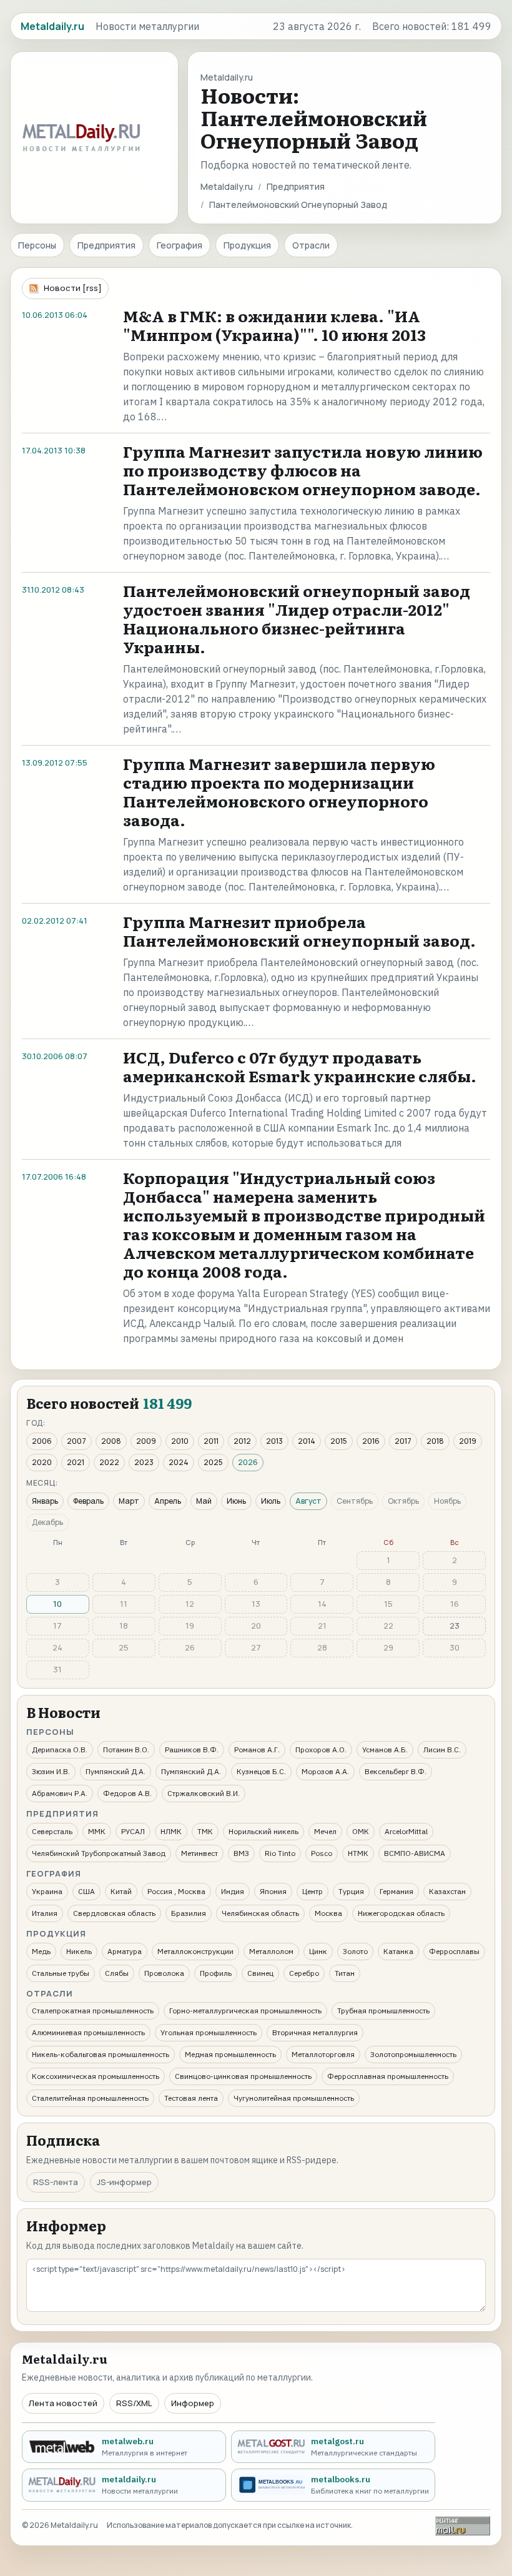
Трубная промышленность (383, 2011)
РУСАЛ (133, 1831)
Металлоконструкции (195, 1951)
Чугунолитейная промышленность (294, 2098)
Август (308, 1501)
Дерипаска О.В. (60, 1749)
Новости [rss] (73, 288)
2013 (274, 1441)
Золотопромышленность (413, 2054)
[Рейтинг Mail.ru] (463, 2526)
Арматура (125, 1951)
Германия (396, 1891)
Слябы (117, 1973)
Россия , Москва (176, 1891)
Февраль (88, 1501)
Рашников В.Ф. (192, 1749)
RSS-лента (56, 2182)
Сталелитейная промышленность (90, 2098)
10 (57, 1604)
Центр (313, 1891)
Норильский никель (263, 1831)
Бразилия (189, 1913)
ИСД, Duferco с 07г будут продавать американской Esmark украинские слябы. (300, 1066)
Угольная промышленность (209, 2032)
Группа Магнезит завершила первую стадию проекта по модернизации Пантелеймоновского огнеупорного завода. (279, 792)
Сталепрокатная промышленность (93, 2011)
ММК (97, 1831)
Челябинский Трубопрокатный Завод (99, 1853)
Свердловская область (114, 1913)
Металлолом (271, 1951)
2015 (339, 1441)
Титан (345, 1973)
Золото (355, 1951)
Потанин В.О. (126, 1749)
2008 (111, 1441)
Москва (328, 1913)
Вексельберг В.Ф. (396, 1771)
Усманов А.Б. (385, 1749)
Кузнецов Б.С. (261, 1771)
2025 (213, 1462)
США (86, 1891)
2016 (371, 1441)
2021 (76, 1462)
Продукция (247, 245)
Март (129, 1501)
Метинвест (199, 1853)
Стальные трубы (61, 1973)
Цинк (318, 1951)
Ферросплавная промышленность (388, 2076)
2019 (468, 1441)
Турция (351, 1891)
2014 (307, 1441)
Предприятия (296, 186)
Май (204, 1501)
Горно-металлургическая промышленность (245, 2011)
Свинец (260, 1973)
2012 (242, 1441)
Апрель (168, 1501)
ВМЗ (241, 1853)
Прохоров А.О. (321, 1749)
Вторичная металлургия (315, 2032)
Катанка (398, 1951)
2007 (76, 1441)
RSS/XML (134, 2403)
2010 (180, 1441)
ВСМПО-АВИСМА (415, 1853)
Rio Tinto (280, 1853)
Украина (47, 1891)
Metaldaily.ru (227, 186)
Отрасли (311, 245)
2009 (146, 1441)
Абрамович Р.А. (60, 1793)
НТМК (358, 1853)
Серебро (304, 1973)
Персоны (37, 245)
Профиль (216, 1973)
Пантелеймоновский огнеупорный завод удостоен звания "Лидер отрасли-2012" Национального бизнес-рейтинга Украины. (297, 619)
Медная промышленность (230, 2054)
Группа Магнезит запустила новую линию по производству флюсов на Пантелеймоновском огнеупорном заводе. (303, 470)
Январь (45, 1501)
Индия (233, 1891)
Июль (271, 1501)
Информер (193, 2403)
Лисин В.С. (442, 1749)
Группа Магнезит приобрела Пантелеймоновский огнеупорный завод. (299, 931)
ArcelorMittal (406, 1831)
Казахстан (447, 1891)
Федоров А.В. (127, 1793)
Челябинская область (260, 1913)
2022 (109, 1462)
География (180, 245)
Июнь (236, 1501)
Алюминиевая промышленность (88, 2032)
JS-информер (124, 2182)
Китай (121, 1891)
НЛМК (171, 1831)
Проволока (164, 1973)
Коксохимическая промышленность (96, 2076)
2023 (144, 1462)
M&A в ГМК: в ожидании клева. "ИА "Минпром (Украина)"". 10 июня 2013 (274, 325)
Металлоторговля (323, 2054)
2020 (42, 1462)
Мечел (325, 1831)
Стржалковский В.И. (204, 1793)
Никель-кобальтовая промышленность (101, 2054)
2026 (248, 1462)
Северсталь (52, 1831)
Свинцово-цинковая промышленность (243, 2076)
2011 (211, 1441)
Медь (41, 1951)
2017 (403, 1441)
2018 (435, 1441)
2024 (179, 1462)
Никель (79, 1951)
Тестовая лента (191, 2098)
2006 (42, 1441)
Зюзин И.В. (51, 1771)
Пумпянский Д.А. (116, 1771)
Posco (322, 1853)
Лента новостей (63, 2403)
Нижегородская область (401, 1913)
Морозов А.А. (325, 1771)
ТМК (205, 1831)
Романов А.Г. (257, 1749)
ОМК (361, 1831)
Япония (273, 1891)
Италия (45, 1913)
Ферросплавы (454, 1951)
